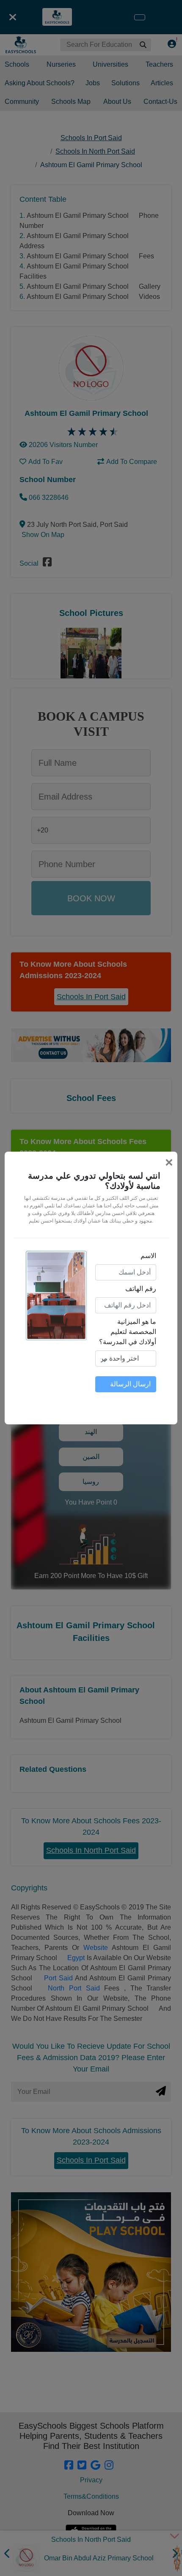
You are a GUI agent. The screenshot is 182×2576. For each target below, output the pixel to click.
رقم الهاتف (141, 1289)
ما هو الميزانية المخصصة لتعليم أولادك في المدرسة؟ (128, 1332)
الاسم (148, 1256)
